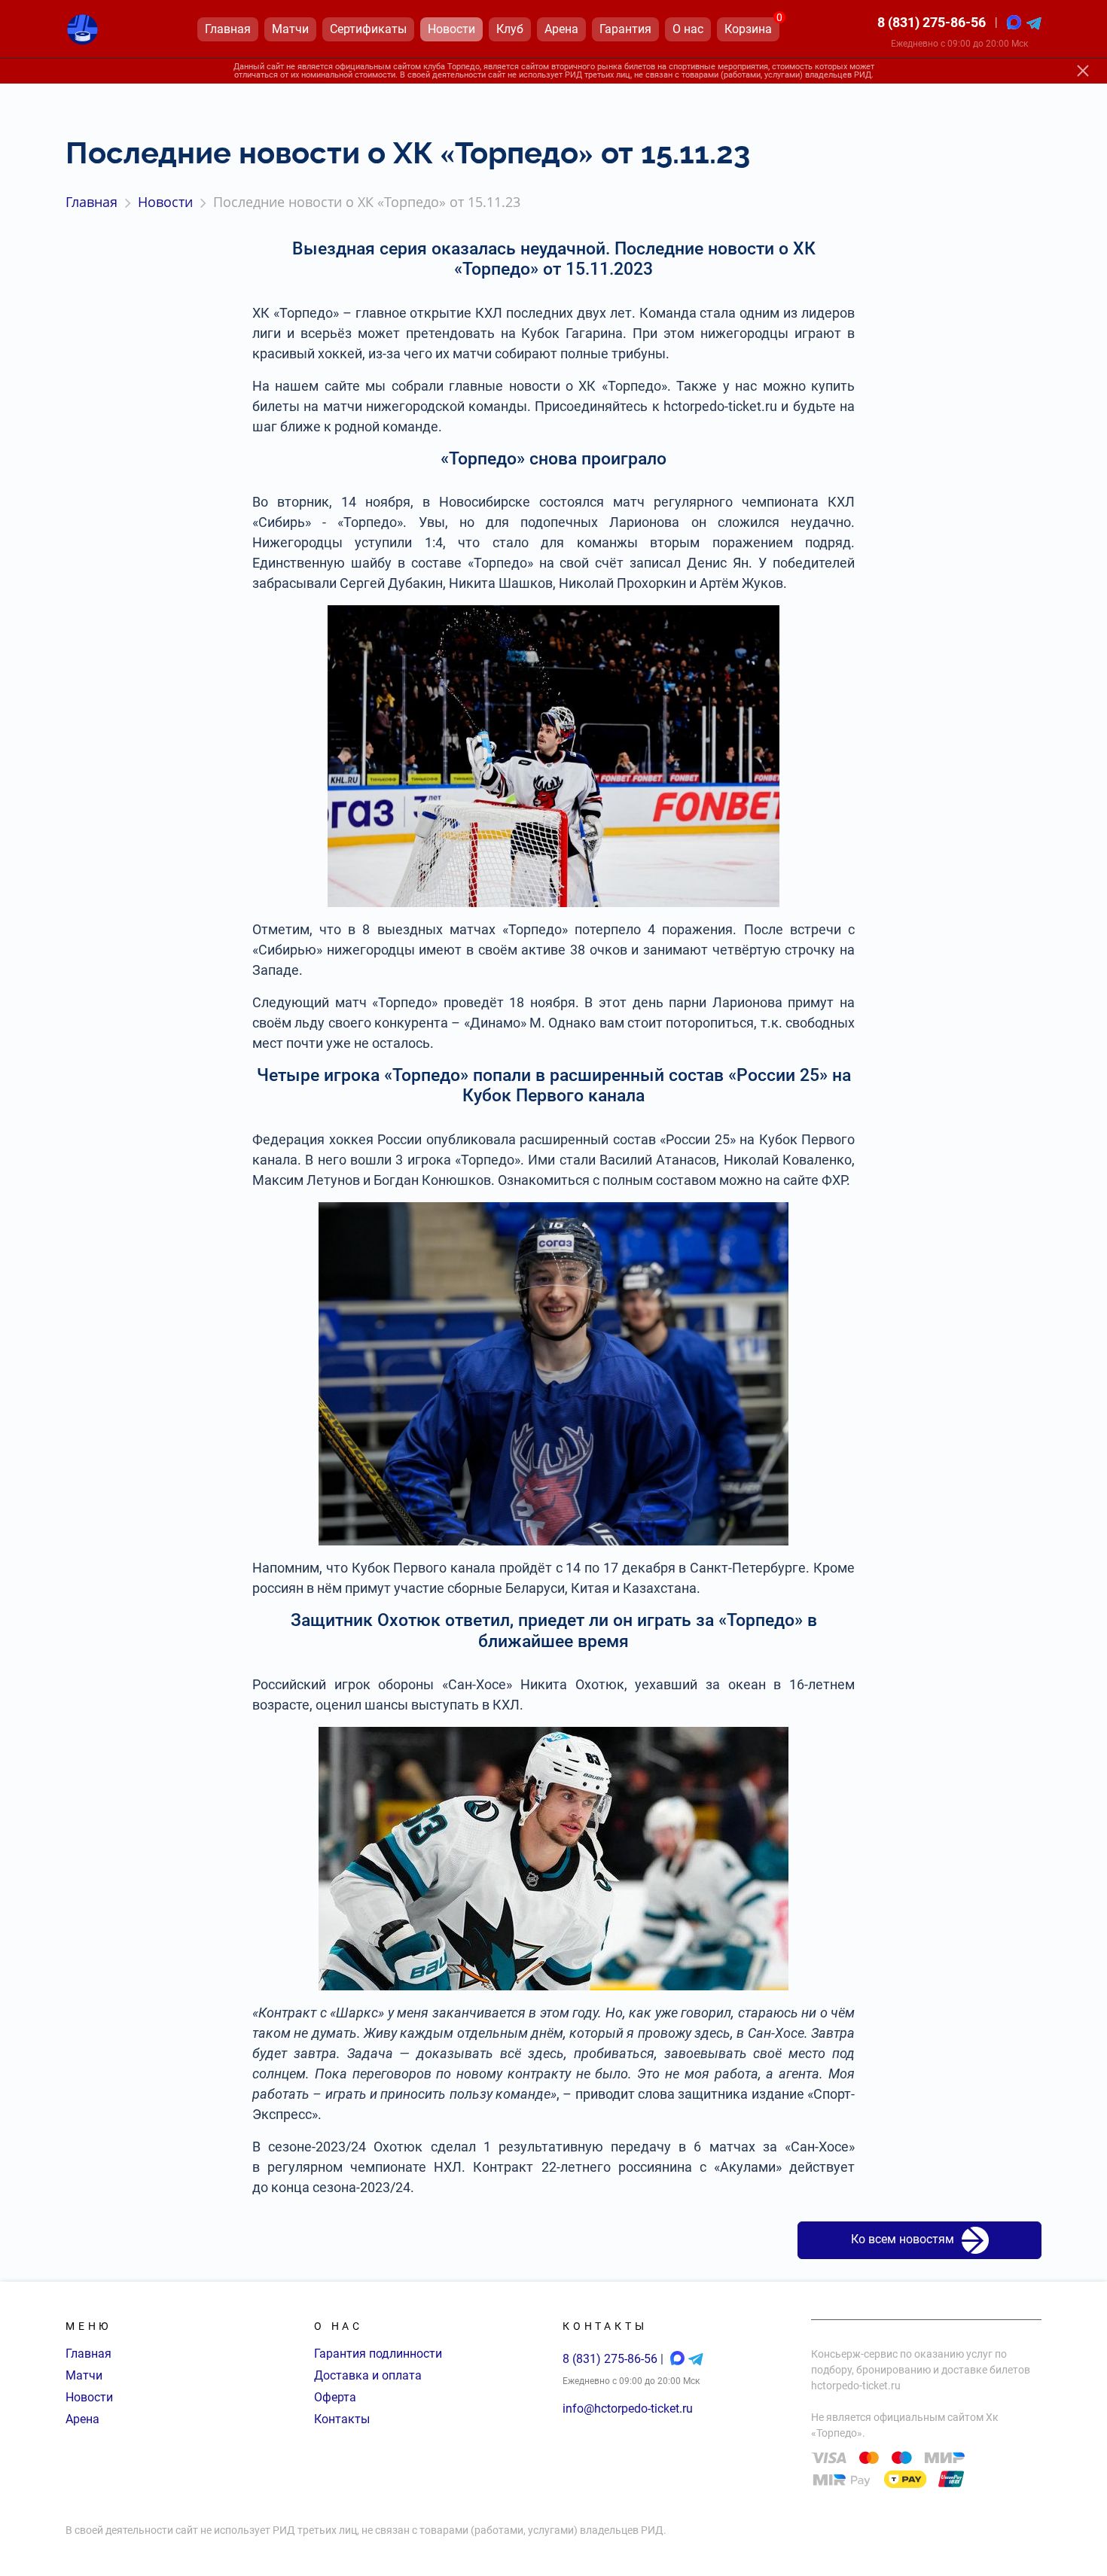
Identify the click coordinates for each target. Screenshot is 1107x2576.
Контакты (342, 2419)
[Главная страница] (82, 29)
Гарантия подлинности (378, 2354)
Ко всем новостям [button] (903, 2240)
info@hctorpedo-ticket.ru (628, 2409)
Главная (88, 2354)
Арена (82, 2419)
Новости (89, 2397)
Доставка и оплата (368, 2375)
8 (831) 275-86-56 (932, 22)
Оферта (335, 2397)
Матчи (84, 2375)
